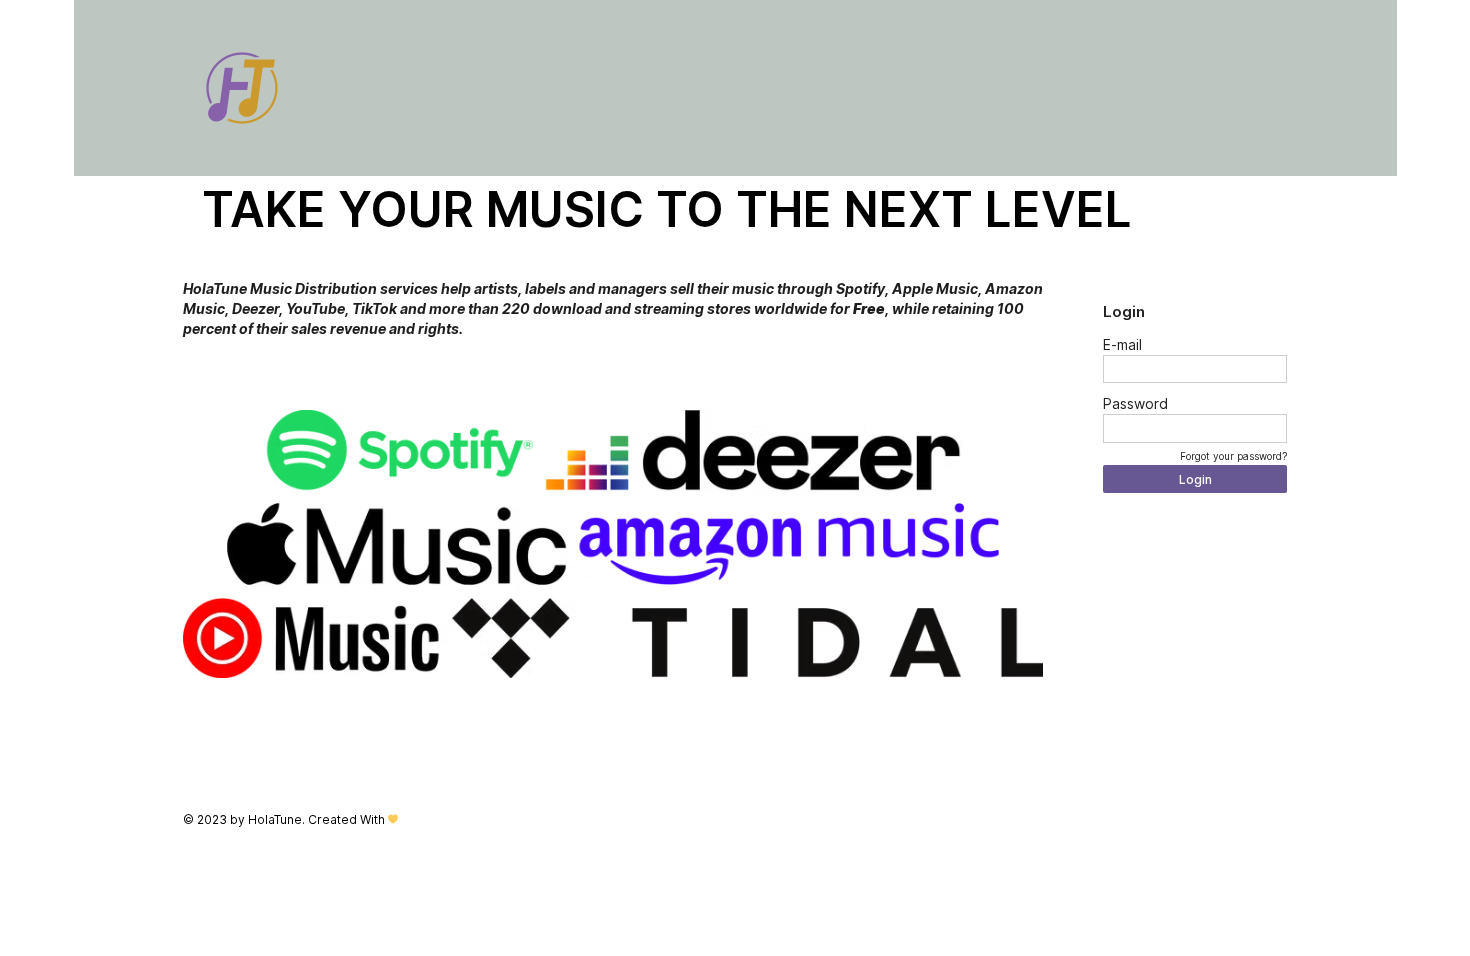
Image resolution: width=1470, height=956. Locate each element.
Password (1135, 403)
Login (1195, 479)
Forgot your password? (1233, 456)
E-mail (1122, 344)
